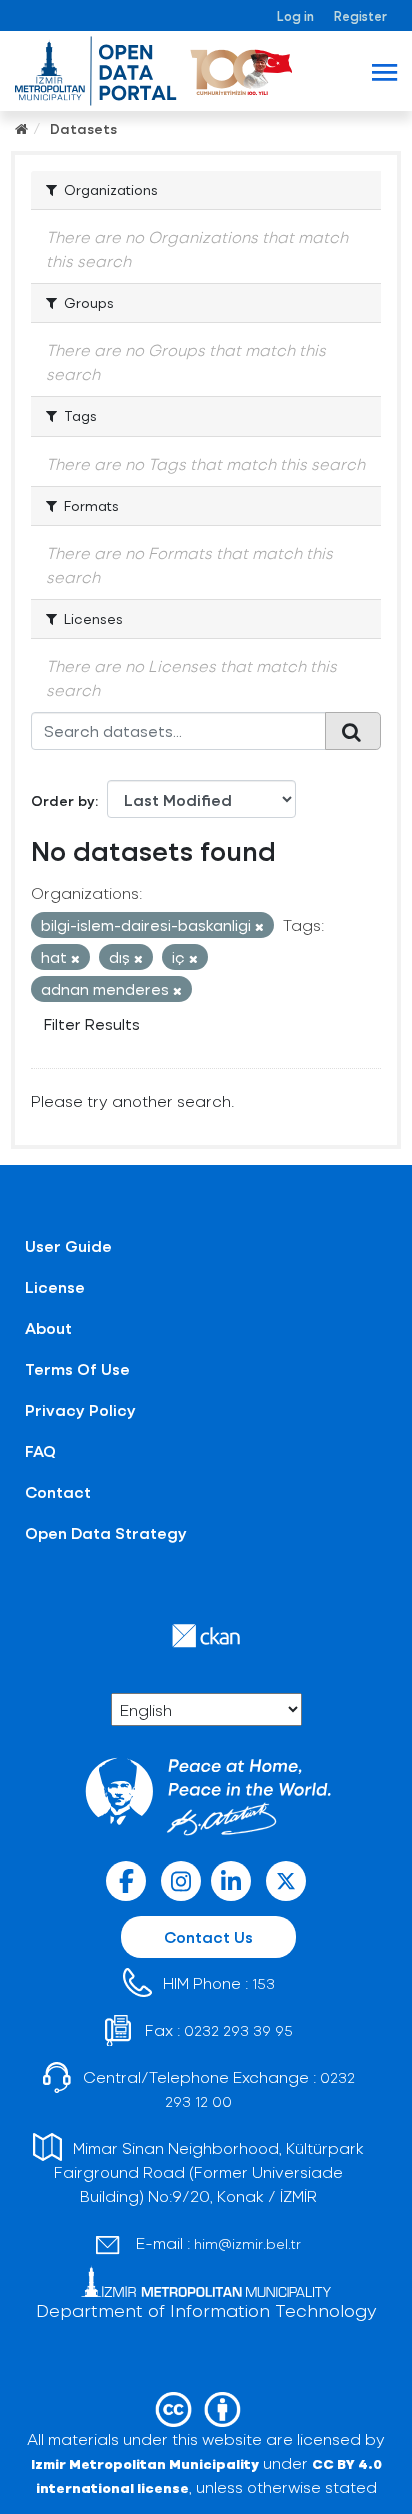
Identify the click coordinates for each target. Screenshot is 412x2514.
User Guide (68, 1245)
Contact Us (208, 1936)
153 (263, 1983)
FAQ (40, 1450)
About (48, 1327)
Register (360, 15)
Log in (295, 15)
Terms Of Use (77, 1368)
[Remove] (259, 926)
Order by (63, 800)
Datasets (83, 128)
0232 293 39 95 (238, 2030)
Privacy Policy (80, 1409)
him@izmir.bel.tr (247, 2243)
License (55, 1286)
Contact (58, 1491)
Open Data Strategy (106, 1532)
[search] (353, 731)
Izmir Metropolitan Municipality (145, 2463)
